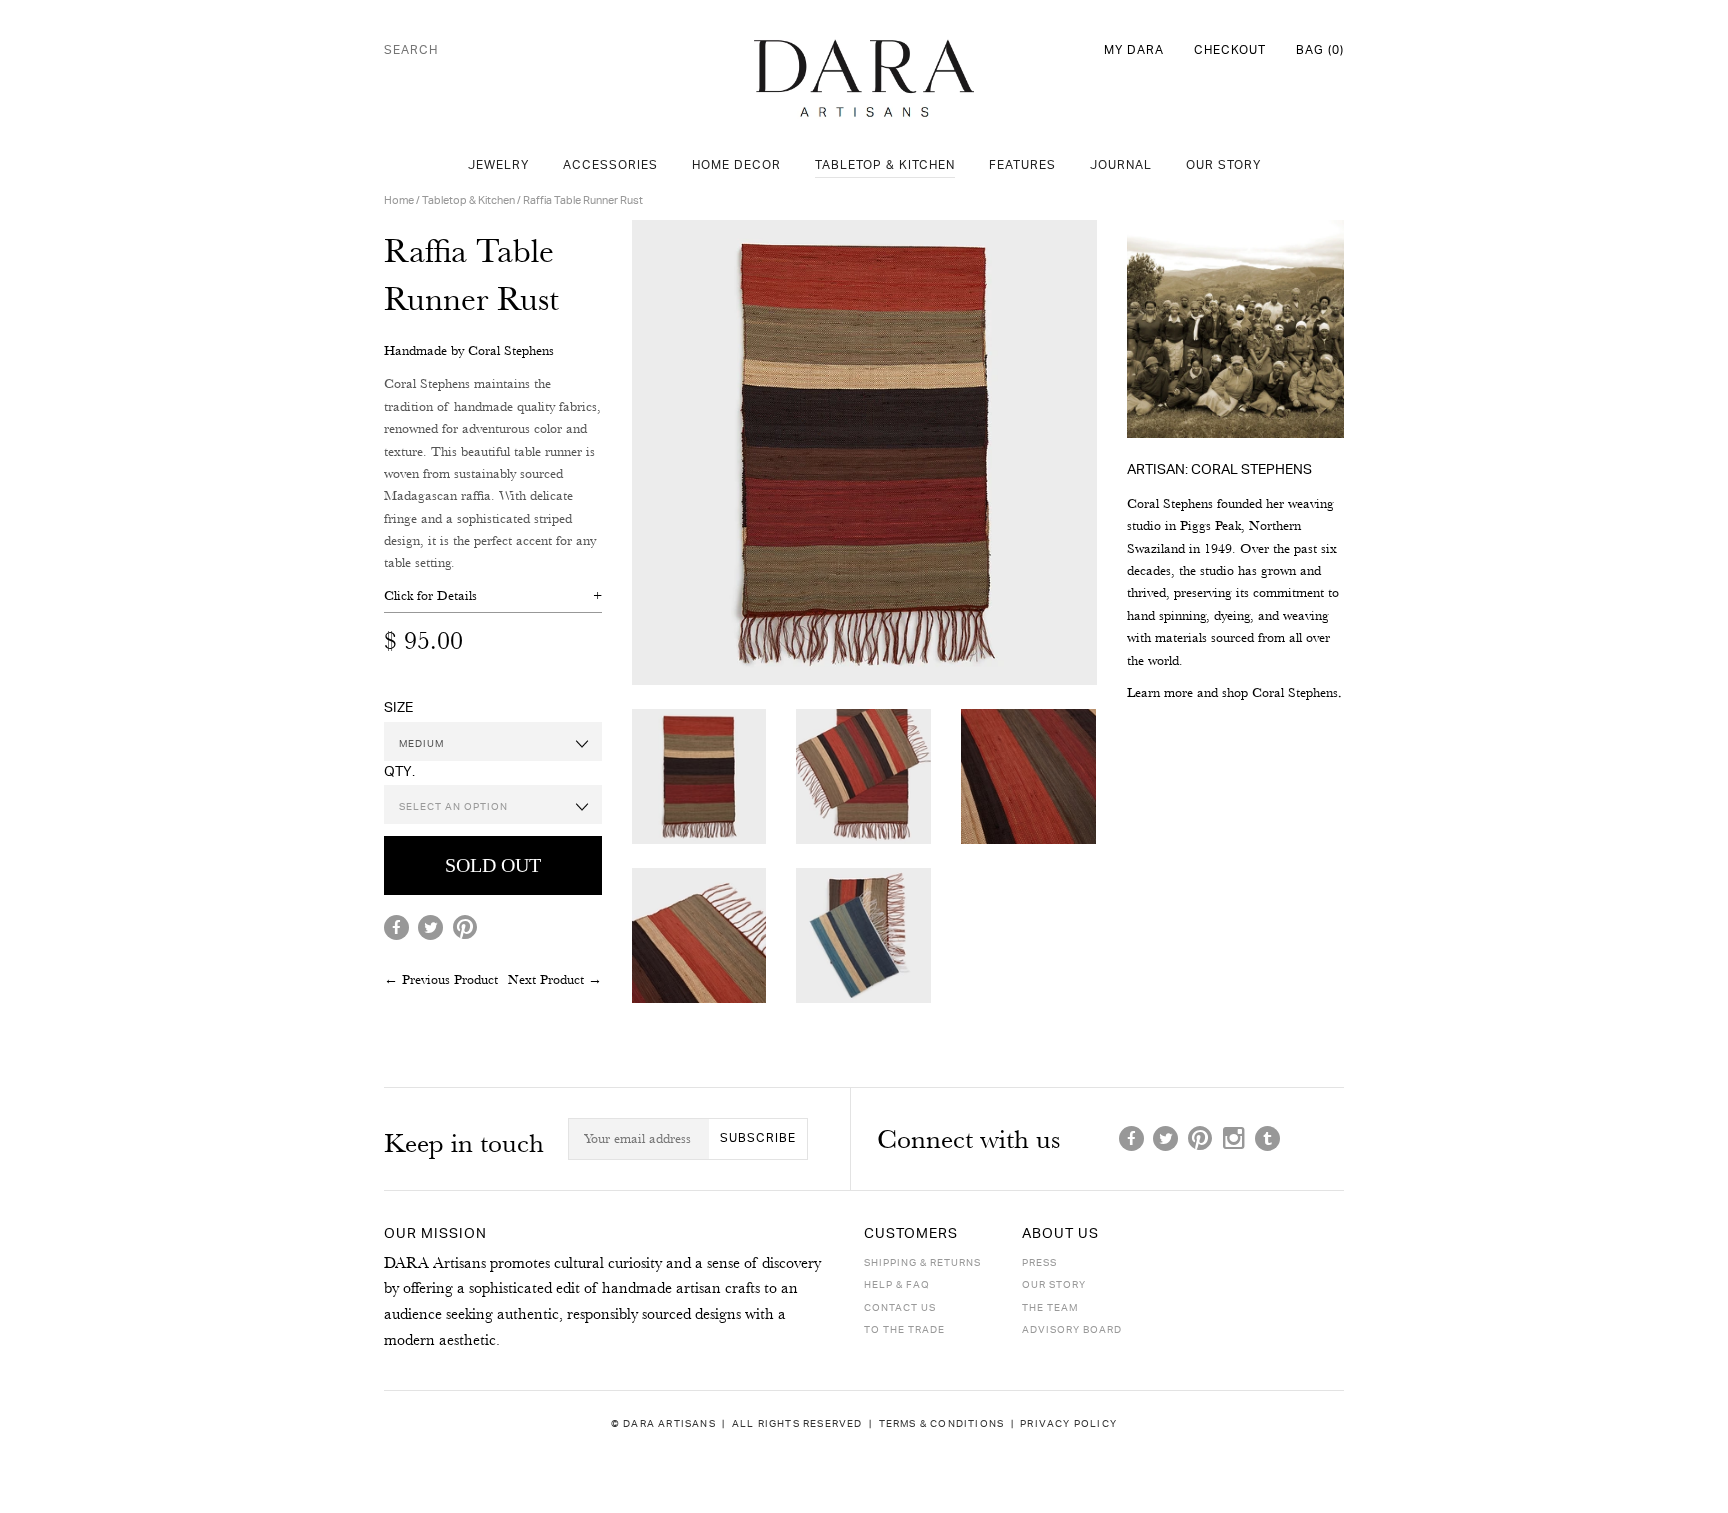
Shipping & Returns (922, 1263)
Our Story (1223, 165)
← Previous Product (441, 979)
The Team (1050, 1308)
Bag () (1320, 50)
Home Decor (736, 165)
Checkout (1230, 50)
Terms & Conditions (942, 1423)
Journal (1121, 165)
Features (1022, 165)
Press (1039, 1263)
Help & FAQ (897, 1285)
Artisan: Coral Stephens (1219, 469)
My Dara (1134, 50)
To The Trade (904, 1330)
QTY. (399, 771)
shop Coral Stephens (1280, 692)
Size (398, 707)
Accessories (610, 165)
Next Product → (555, 979)
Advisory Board (1072, 1330)
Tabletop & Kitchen (885, 165)
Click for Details (430, 595)
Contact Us (900, 1308)
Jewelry (498, 165)
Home (399, 200)
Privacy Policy (1068, 1423)
